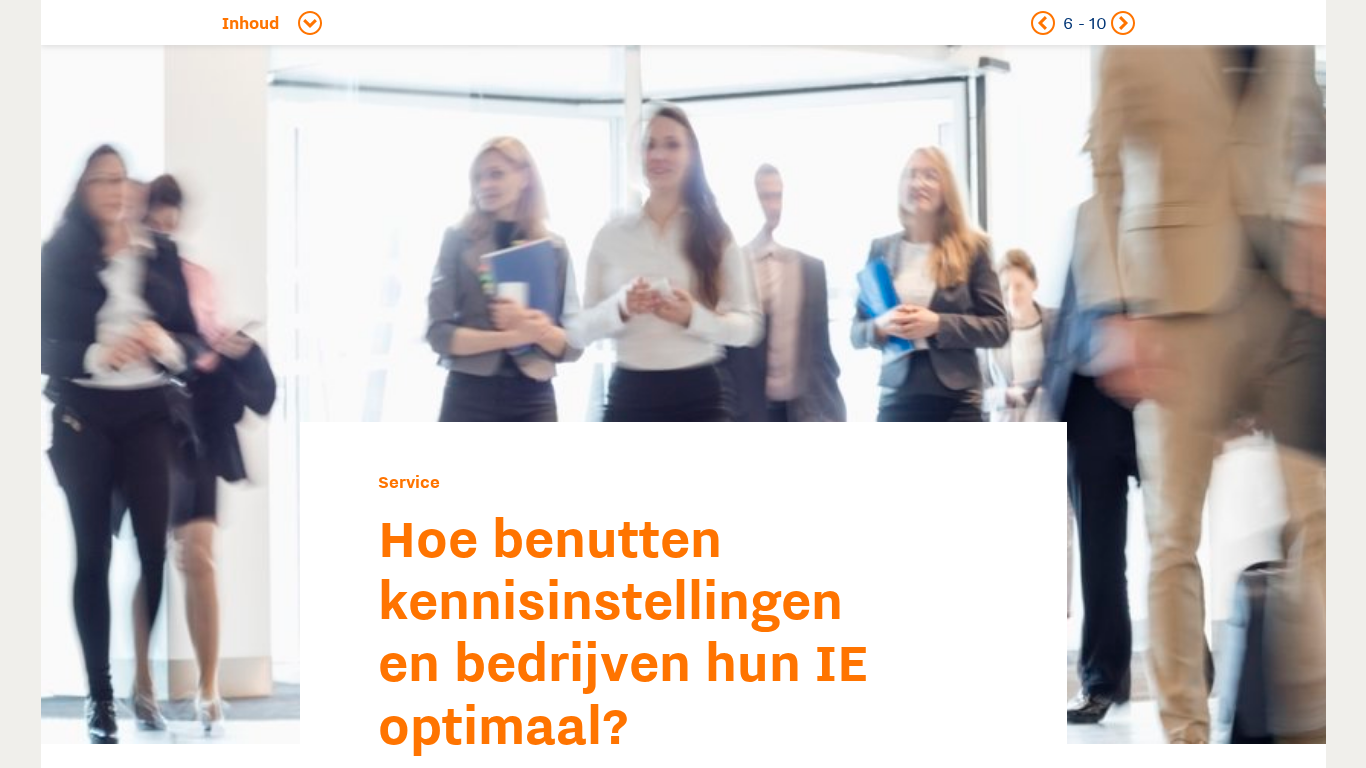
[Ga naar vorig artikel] (1042, 22)
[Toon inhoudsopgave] (284, 22)
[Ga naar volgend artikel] (1122, 22)
